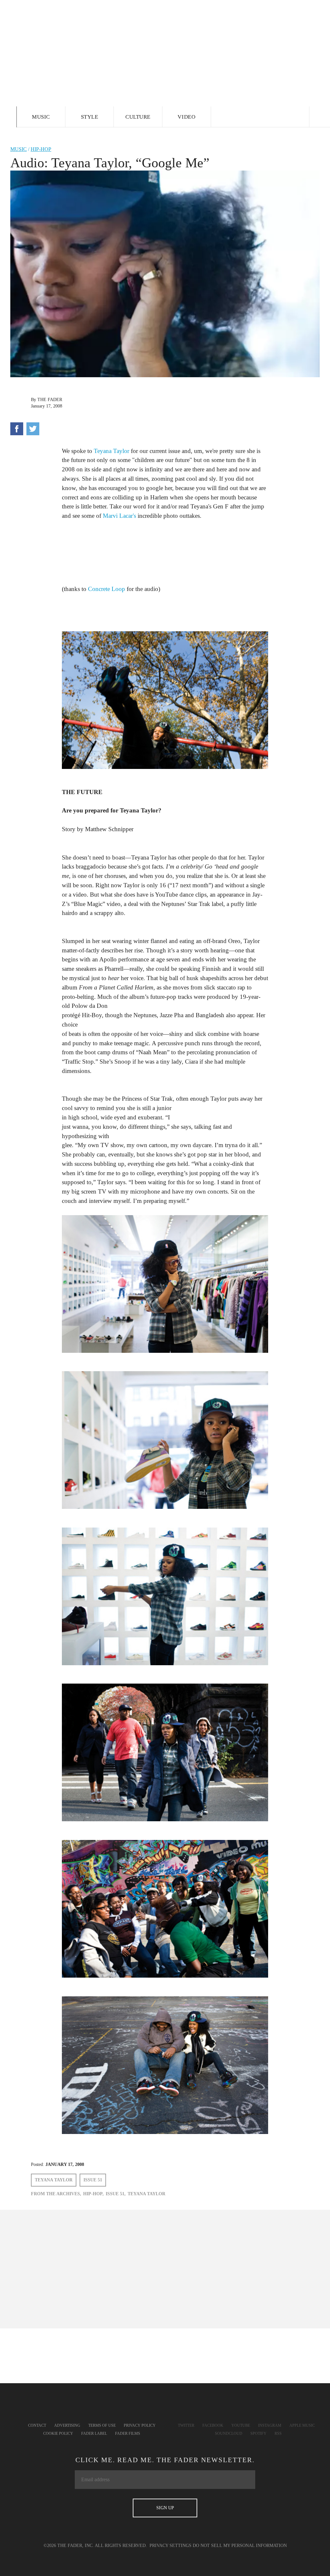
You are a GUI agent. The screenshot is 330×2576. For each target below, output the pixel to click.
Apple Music (302, 2425)
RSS (278, 2433)
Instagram (270, 2425)
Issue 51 (93, 2180)
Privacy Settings (170, 2546)
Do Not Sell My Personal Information (240, 2546)
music (19, 149)
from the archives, (56, 2194)
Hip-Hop (41, 149)
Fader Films (128, 2433)
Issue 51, (116, 2194)
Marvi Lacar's (119, 516)
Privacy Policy (140, 2425)
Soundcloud (229, 2433)
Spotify (258, 2433)
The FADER (50, 400)
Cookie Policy (58, 2433)
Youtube (241, 2425)
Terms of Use (102, 2425)
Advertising (67, 2425)
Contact (37, 2425)
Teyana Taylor (112, 451)
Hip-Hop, (93, 2194)
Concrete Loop (107, 589)
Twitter (186, 2425)
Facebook (213, 2425)
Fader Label (94, 2433)
